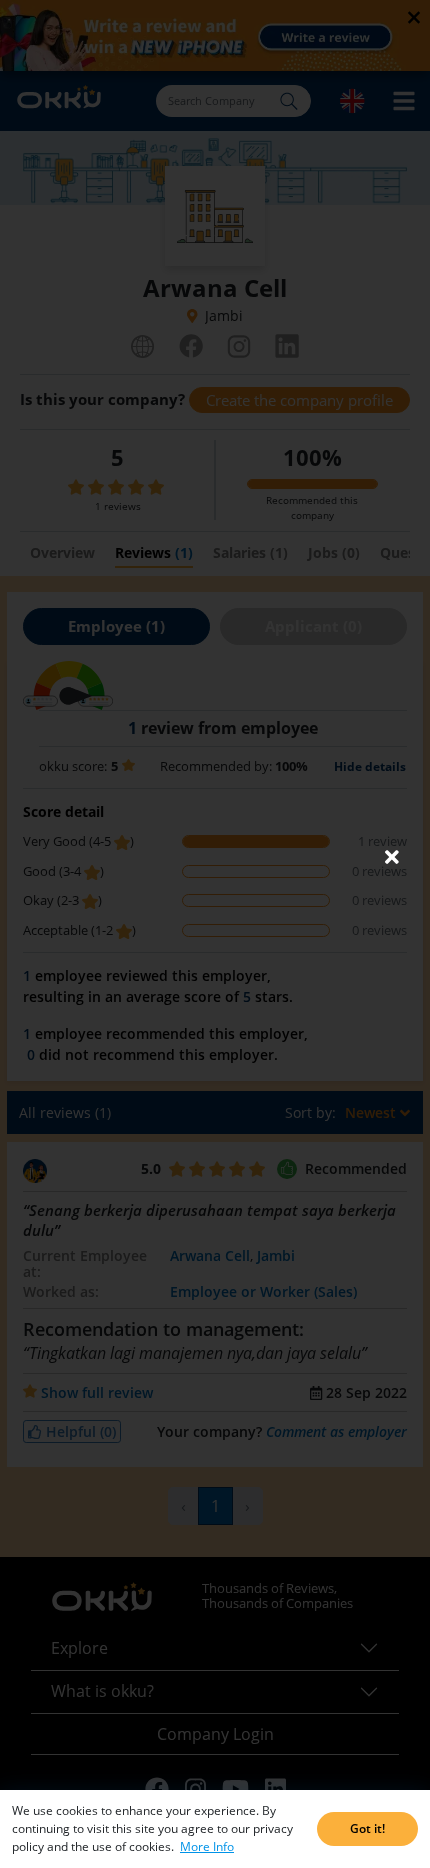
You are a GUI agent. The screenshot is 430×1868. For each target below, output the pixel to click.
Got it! (367, 1828)
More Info (207, 1846)
